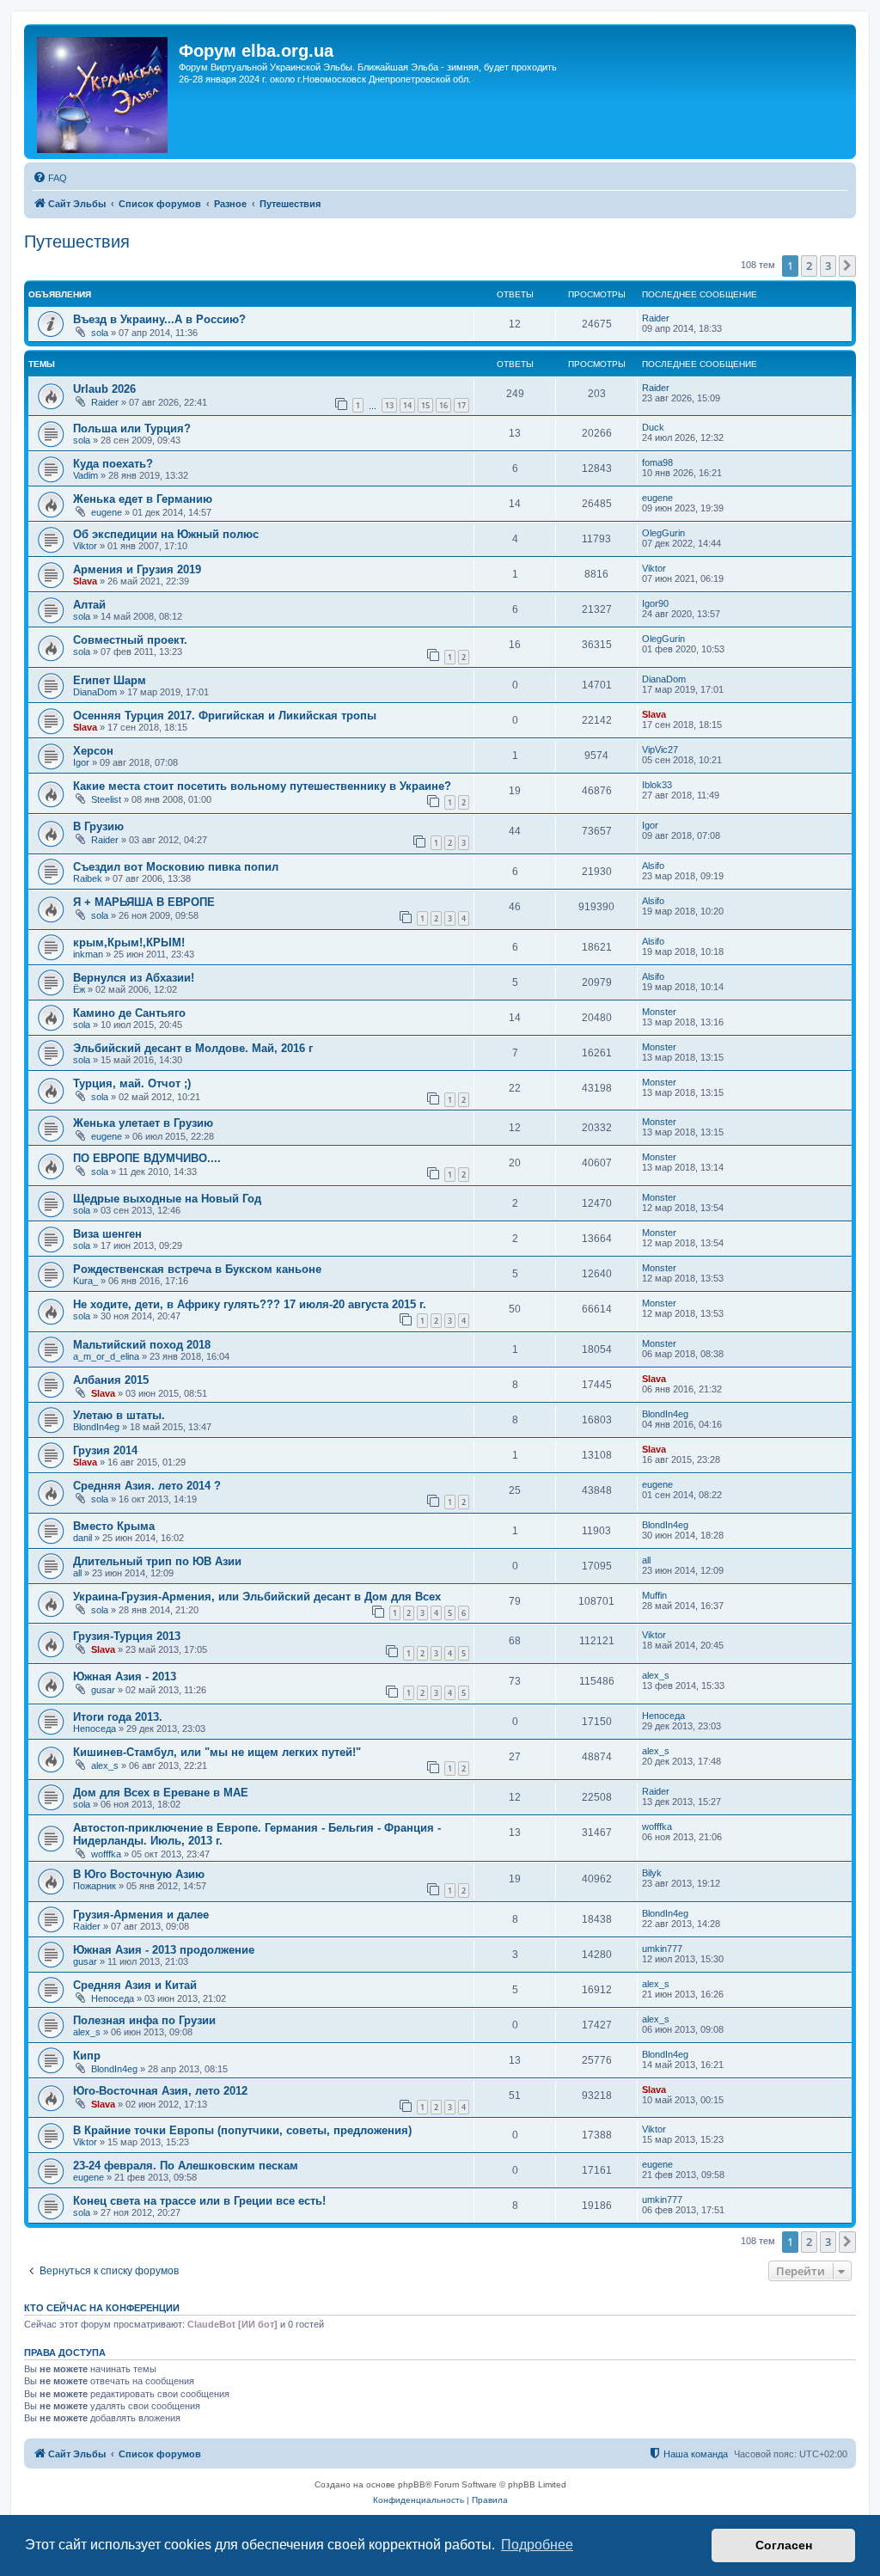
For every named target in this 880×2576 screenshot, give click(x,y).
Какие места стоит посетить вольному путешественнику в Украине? (262, 786)
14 (407, 405)
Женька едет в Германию (143, 499)
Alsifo (653, 866)
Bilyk (652, 1873)
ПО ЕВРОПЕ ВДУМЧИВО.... (147, 1158)
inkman (88, 954)
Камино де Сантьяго (129, 1013)
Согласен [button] (784, 2545)
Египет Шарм (110, 680)
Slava (85, 581)
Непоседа (95, 1729)
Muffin (654, 1595)
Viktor (85, 546)
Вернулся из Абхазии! (134, 978)
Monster (659, 1012)
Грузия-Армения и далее (141, 1915)
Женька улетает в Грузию (143, 1123)
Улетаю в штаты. (119, 1415)
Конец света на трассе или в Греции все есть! (199, 2201)
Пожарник (95, 1886)
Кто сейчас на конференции (102, 2308)
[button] (847, 266)
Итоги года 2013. (118, 1717)
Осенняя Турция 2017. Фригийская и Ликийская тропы (225, 716)
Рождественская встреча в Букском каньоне (197, 1269)
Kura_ (86, 1281)
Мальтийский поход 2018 (142, 1345)
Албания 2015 (111, 1380)
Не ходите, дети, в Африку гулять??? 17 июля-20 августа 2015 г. (250, 1304)
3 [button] (828, 266)
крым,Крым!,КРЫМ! (129, 942)
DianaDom (95, 692)
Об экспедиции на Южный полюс (166, 534)
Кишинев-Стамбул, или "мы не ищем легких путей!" (217, 1752)
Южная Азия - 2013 (125, 1677)
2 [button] (809, 266)
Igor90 (655, 603)
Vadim (86, 475)
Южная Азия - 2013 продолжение (164, 1950)
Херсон (93, 751)
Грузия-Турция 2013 (127, 1636)
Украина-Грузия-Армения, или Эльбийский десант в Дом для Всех (257, 1597)
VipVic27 (660, 750)
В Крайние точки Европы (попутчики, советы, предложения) (242, 2130)
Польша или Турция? (132, 428)
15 (425, 405)
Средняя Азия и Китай (135, 1985)
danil (82, 1538)
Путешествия (77, 242)
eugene (107, 512)
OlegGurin (663, 533)
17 (461, 405)
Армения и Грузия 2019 (137, 569)
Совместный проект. (130, 640)
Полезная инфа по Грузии (144, 2020)
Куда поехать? (113, 464)
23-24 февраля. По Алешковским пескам (186, 2166)
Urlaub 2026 (104, 389)
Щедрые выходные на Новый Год (167, 1199)
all (77, 1573)
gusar (103, 1690)
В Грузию (98, 826)
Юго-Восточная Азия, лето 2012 (160, 2091)
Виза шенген (107, 1234)
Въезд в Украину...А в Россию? (159, 319)
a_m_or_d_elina (106, 1356)
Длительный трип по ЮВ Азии (157, 1561)
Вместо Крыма (114, 1526)
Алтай (89, 605)
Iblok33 (657, 785)
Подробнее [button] (537, 2545)
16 (443, 405)
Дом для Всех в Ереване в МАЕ (161, 1793)
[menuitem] (50, 178)
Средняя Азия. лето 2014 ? (147, 1486)
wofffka (106, 1854)
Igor (81, 762)
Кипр (87, 2056)
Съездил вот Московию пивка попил (176, 867)
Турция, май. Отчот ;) (132, 1083)
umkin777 (662, 1949)
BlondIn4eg (96, 1427)
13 (389, 405)
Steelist (106, 799)
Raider (656, 318)
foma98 (657, 462)
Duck (653, 427)
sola (100, 333)
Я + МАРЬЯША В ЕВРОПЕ (144, 902)
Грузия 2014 (105, 1450)
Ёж (79, 989)
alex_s (656, 1675)
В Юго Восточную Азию (139, 1874)
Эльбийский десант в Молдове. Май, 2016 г (193, 1048)
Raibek (88, 878)
